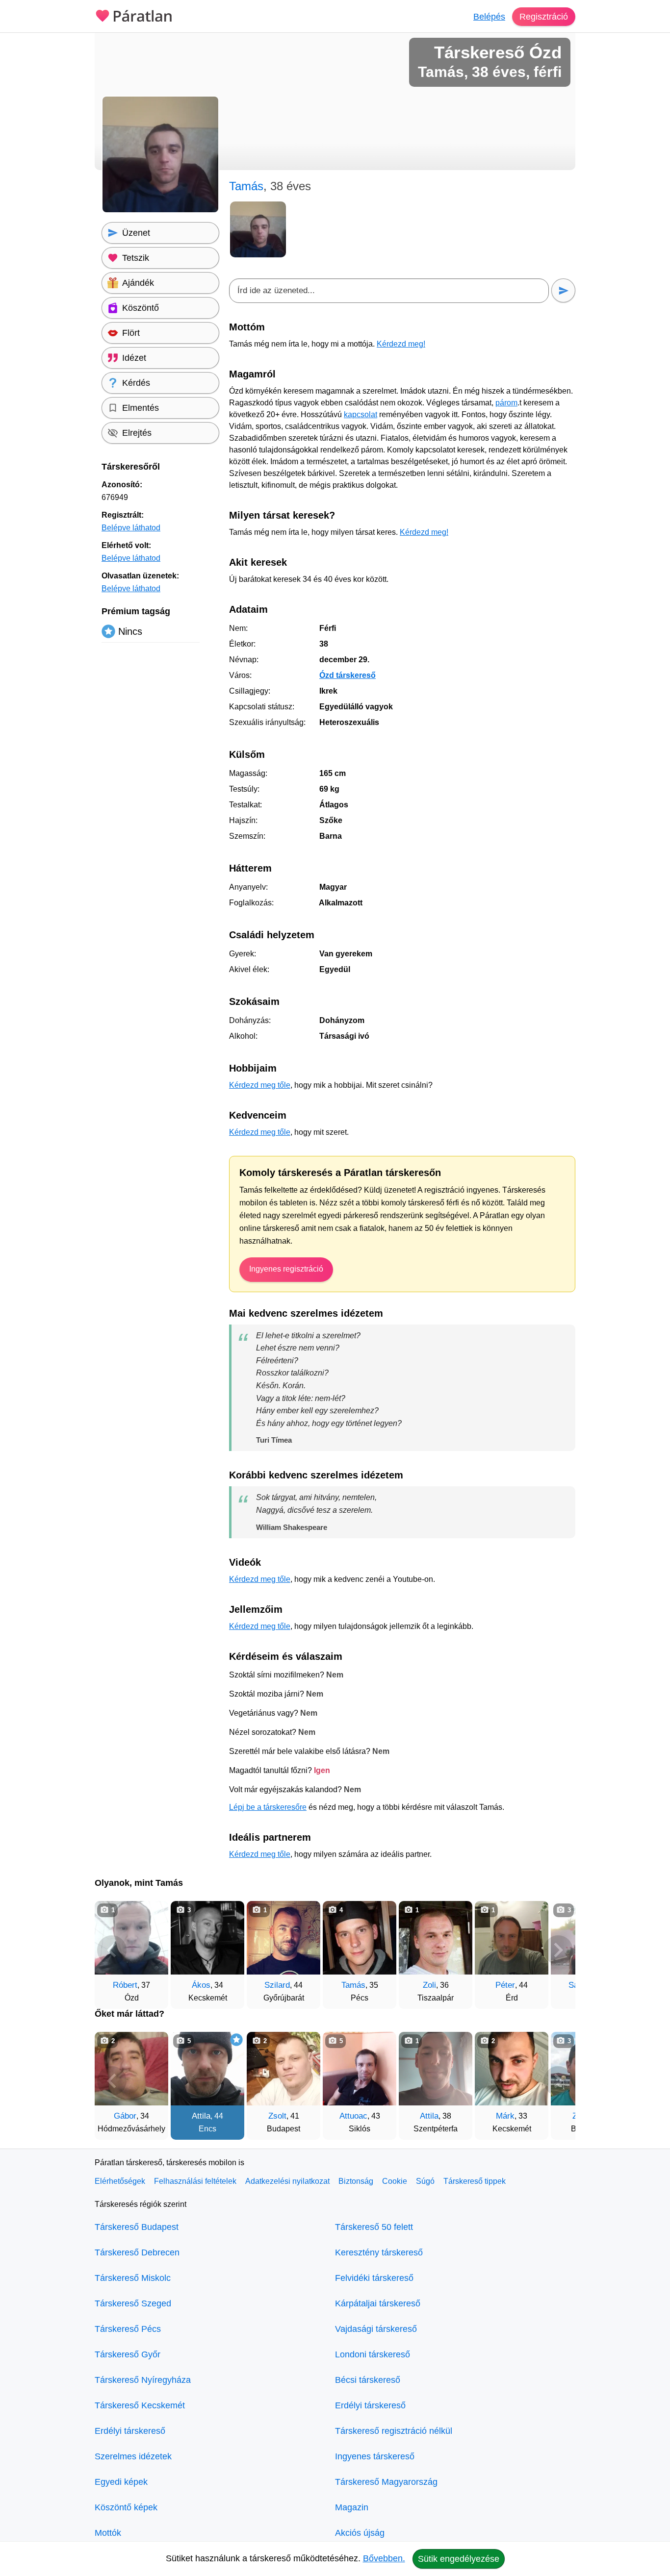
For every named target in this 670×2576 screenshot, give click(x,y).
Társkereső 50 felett (374, 2227)
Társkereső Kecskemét (140, 2405)
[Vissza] (112, 1950)
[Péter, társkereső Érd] (512, 1938)
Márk (505, 2116)
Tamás (353, 1985)
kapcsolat (361, 414)
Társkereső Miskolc (133, 2278)
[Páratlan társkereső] (134, 15)
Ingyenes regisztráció (286, 1269)
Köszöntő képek (126, 2507)
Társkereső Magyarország (386, 2482)
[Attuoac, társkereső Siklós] (360, 2069)
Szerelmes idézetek (133, 2456)
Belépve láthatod (131, 528)
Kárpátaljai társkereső (378, 2303)
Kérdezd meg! (401, 344)
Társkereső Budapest (137, 2227)
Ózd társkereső (348, 675)
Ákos (201, 1985)
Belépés (489, 17)
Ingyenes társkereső (375, 2456)
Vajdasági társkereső (376, 2329)
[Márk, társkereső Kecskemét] (512, 2069)
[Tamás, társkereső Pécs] (360, 1938)
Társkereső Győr (128, 2354)
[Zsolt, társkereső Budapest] (283, 2069)
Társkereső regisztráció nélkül (394, 2431)
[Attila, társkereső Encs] (207, 2069)
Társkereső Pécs (128, 2329)
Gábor (125, 2116)
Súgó (425, 2181)
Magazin (352, 2507)
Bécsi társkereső (368, 2380)
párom (506, 403)
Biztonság (356, 2181)
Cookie (395, 2181)
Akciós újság (360, 2533)
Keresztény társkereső (379, 2252)
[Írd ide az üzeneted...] (389, 291)
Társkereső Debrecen (137, 2252)
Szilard (277, 1985)
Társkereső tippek (475, 2181)
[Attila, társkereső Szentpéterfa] (436, 2069)
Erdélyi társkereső (130, 2431)
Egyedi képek (121, 2482)
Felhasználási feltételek (195, 2181)
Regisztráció (544, 17)
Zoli (429, 1985)
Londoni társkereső (373, 2354)
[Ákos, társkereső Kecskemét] (207, 1938)
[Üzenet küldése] (563, 290)
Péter (505, 1985)
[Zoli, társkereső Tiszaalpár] (436, 1938)
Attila (201, 2116)
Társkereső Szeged (133, 2303)
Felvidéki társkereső (374, 2278)
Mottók (108, 2533)
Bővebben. (384, 2558)
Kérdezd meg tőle (260, 1085)
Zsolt (277, 2116)
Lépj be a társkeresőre (268, 1807)
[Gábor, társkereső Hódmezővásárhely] (131, 2069)
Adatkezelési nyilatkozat (287, 2181)
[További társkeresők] (558, 1950)
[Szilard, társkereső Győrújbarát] (283, 1938)
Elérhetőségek (120, 2181)
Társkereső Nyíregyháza (143, 2380)
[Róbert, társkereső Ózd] (131, 1938)
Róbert (125, 1985)
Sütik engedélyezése (459, 2559)
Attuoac (353, 2116)
